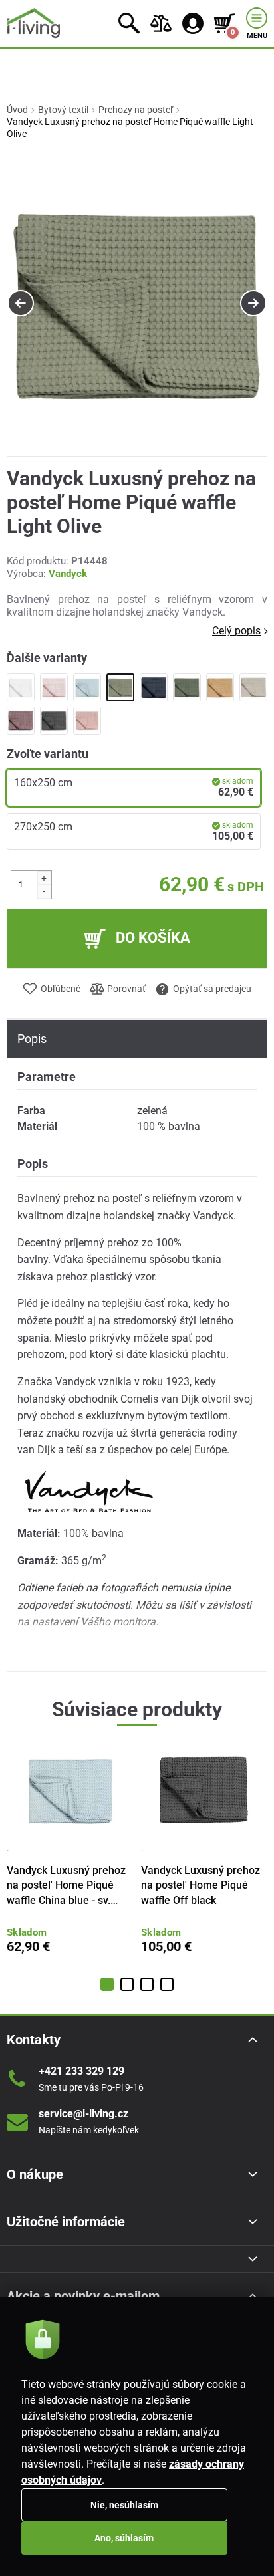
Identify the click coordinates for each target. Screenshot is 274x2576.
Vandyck (68, 574)
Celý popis (236, 631)
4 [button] (167, 1984)
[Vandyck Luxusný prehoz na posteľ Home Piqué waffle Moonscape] (21, 721)
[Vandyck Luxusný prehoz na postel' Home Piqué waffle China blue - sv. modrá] (87, 687)
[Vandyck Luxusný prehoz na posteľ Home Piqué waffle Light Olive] (120, 687)
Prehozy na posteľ (136, 110)
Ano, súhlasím (124, 2538)
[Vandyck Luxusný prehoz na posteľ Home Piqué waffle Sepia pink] (87, 721)
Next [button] (253, 303)
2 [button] (127, 1984)
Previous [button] (21, 303)
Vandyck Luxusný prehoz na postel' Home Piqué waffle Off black (201, 1885)
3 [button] (147, 1984)
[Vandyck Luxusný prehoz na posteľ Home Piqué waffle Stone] (253, 687)
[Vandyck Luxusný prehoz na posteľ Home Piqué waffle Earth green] (187, 687)
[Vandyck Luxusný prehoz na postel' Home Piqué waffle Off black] (54, 721)
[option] (137, 304)
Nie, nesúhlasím (124, 2505)
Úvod (17, 110)
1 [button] (107, 1984)
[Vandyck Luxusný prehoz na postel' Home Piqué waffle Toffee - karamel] (220, 687)
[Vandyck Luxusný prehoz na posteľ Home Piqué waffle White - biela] (21, 687)
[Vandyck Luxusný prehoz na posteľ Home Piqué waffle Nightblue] (154, 687)
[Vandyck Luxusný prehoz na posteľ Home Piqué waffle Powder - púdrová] (54, 687)
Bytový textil (63, 110)
